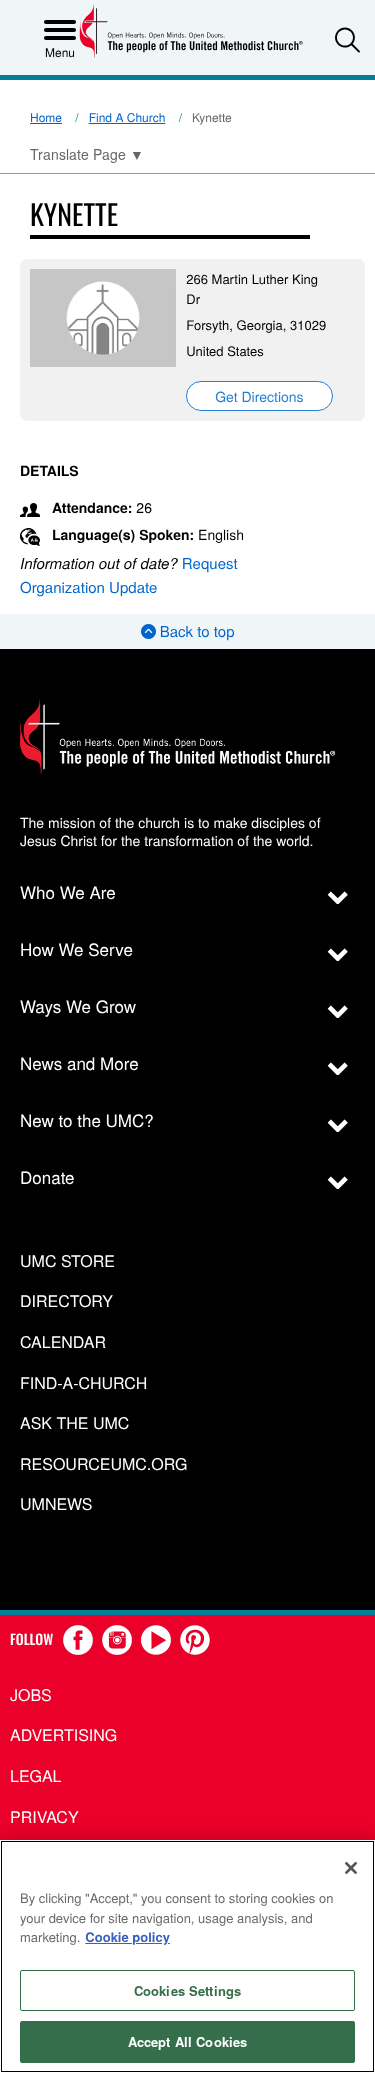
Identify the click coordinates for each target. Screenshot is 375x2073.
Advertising (63, 1734)
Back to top (195, 631)
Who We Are (68, 891)
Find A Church (127, 117)
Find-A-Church (83, 1383)
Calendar (63, 1342)
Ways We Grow (78, 1005)
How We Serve (76, 948)
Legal (36, 1775)
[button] (347, 39)
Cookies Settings (187, 1990)
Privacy (44, 1816)
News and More (79, 1062)
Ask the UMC (74, 1423)
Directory (66, 1301)
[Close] (351, 1868)
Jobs (31, 1694)
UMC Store (67, 1261)
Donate (47, 1176)
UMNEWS (56, 1504)
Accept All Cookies (187, 2041)
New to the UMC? (87, 1119)
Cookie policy (127, 1936)
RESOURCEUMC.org (104, 1464)
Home (46, 117)
